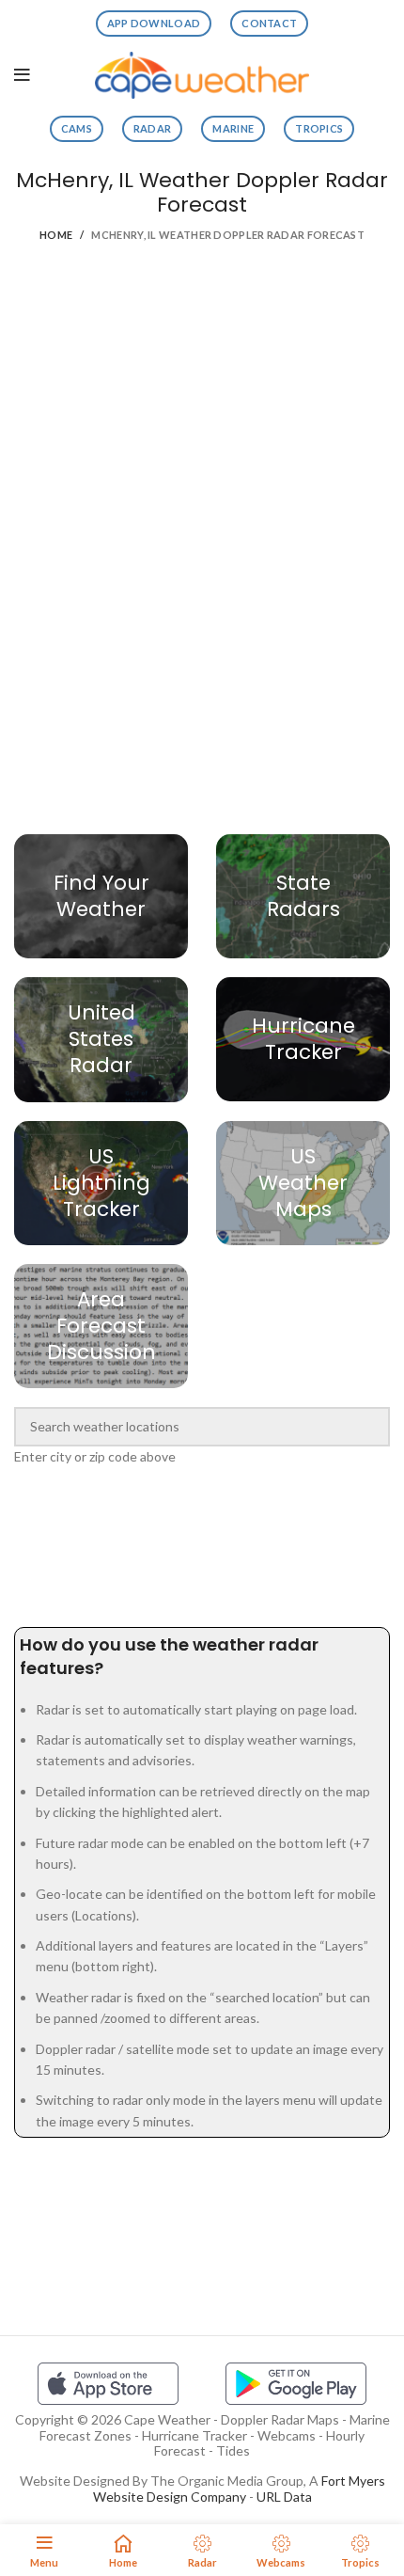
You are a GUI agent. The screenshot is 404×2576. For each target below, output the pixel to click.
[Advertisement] (202, 345)
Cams (77, 128)
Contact (269, 23)
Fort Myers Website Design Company (239, 2489)
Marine (233, 128)
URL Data (284, 2497)
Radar (153, 128)
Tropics (319, 128)
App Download (154, 23)
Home (56, 235)
